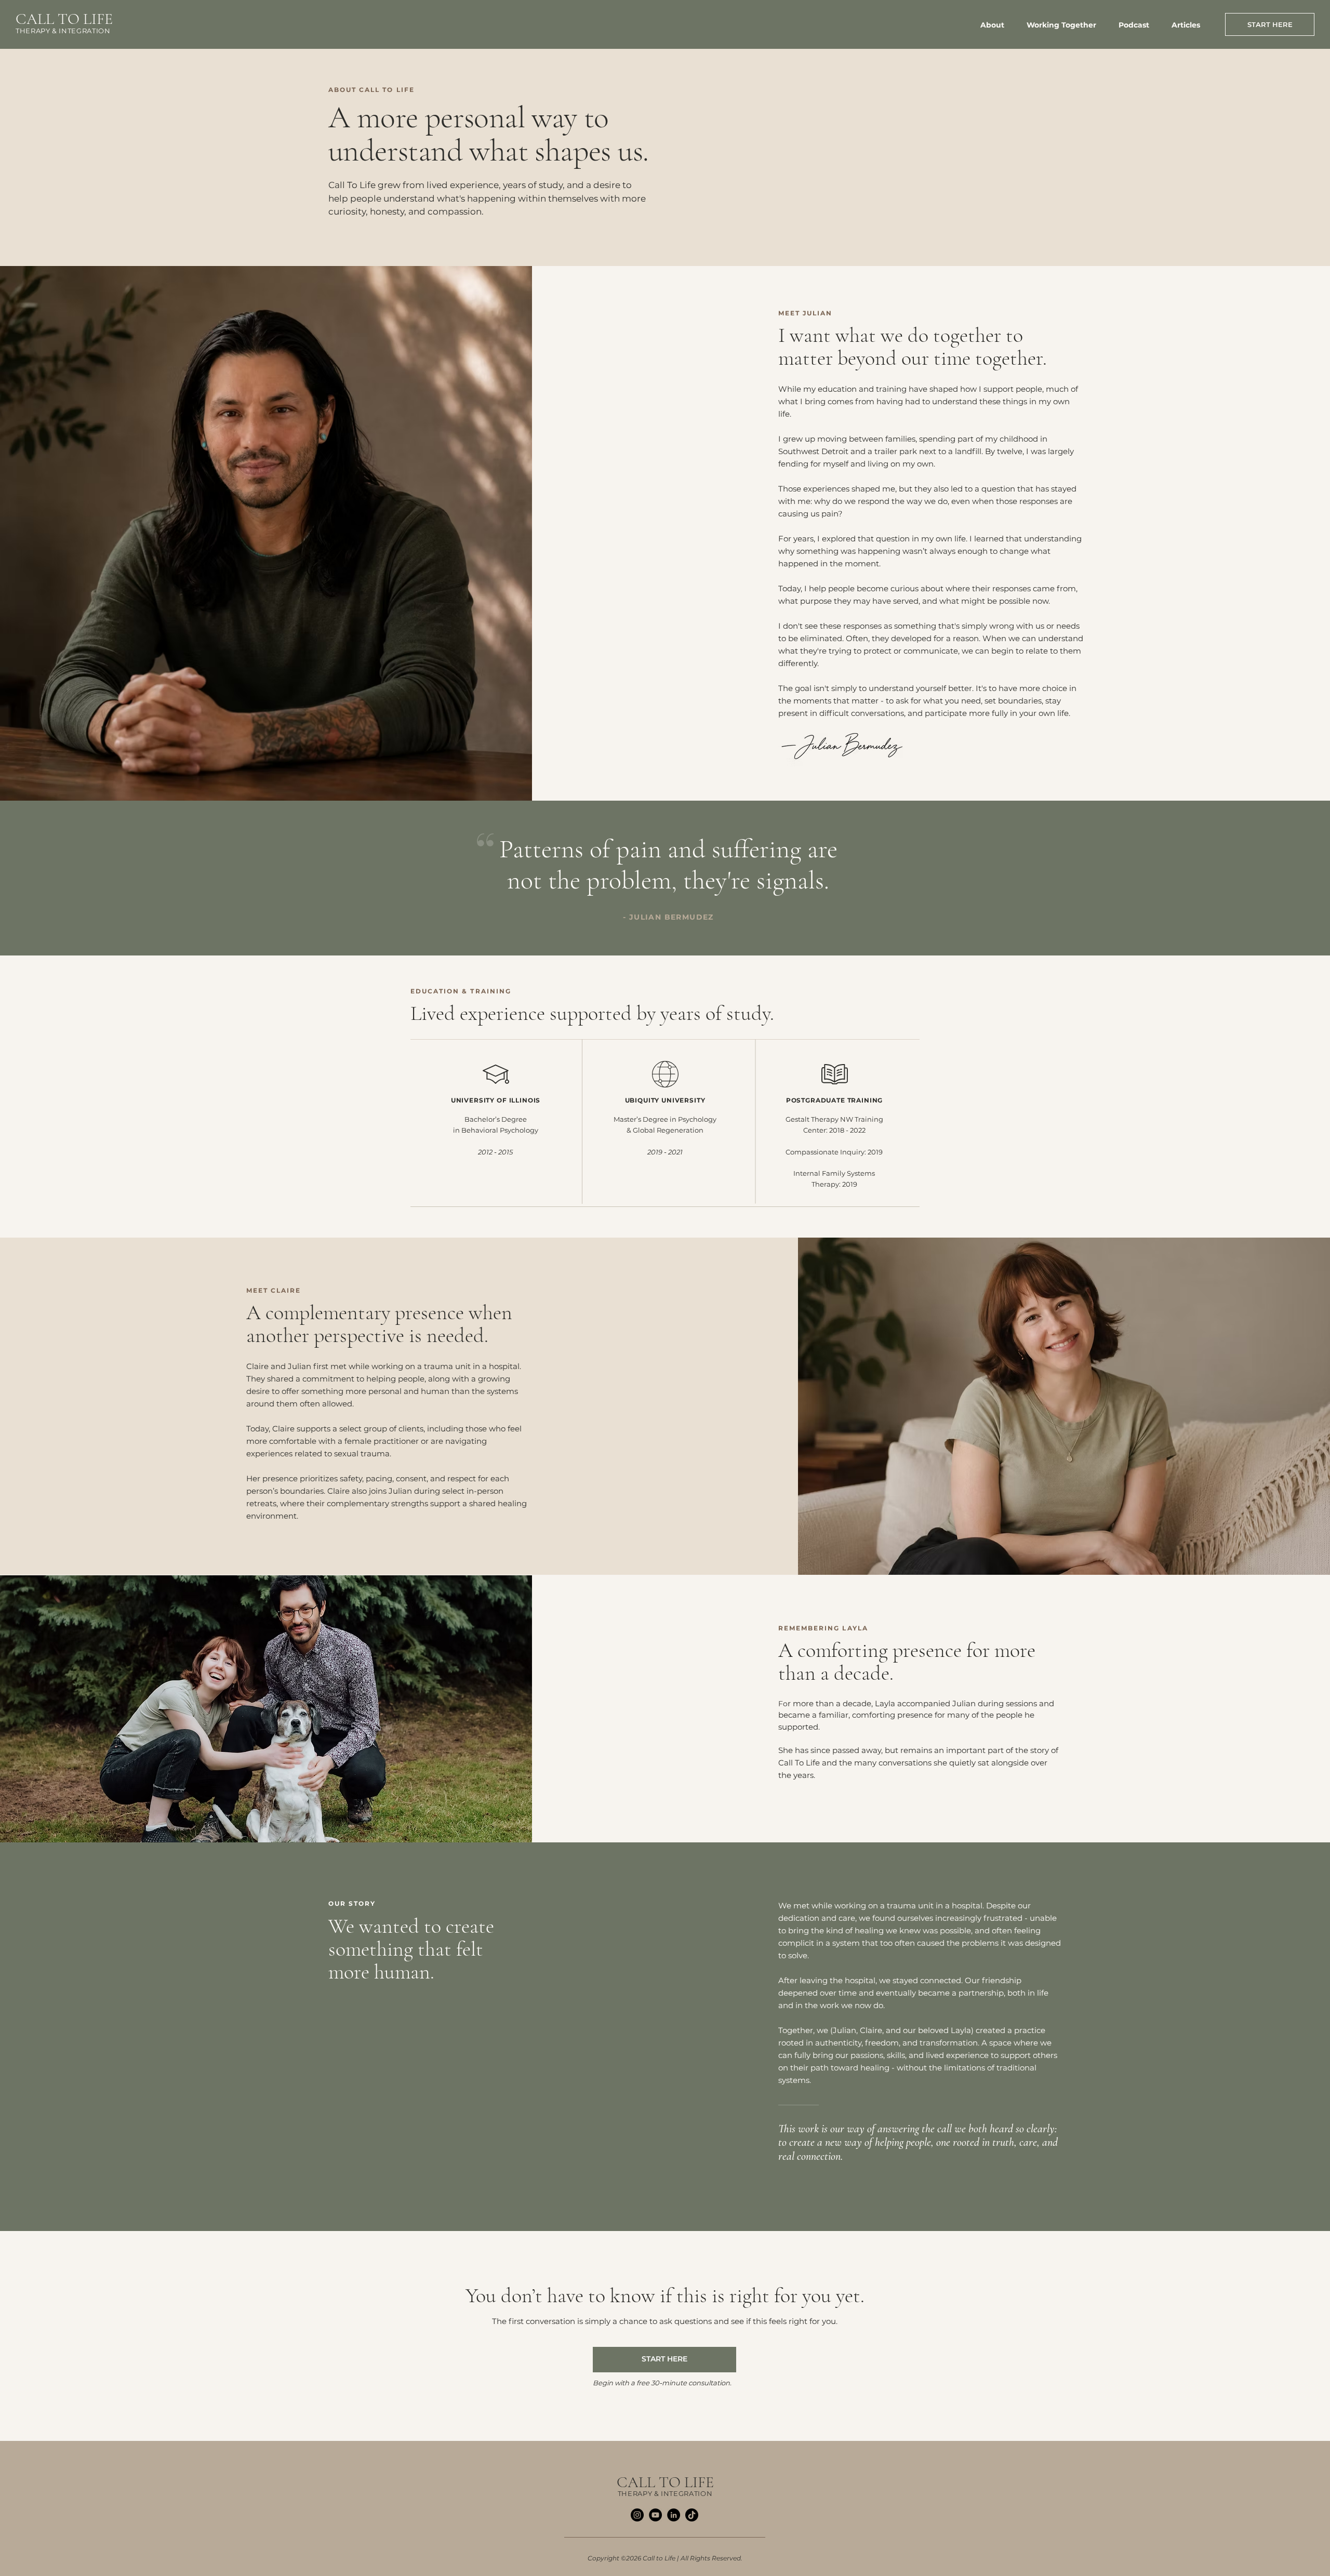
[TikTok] (692, 2515)
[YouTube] (655, 2515)
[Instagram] (637, 2515)
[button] (1066, 25)
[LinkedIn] (674, 2515)
